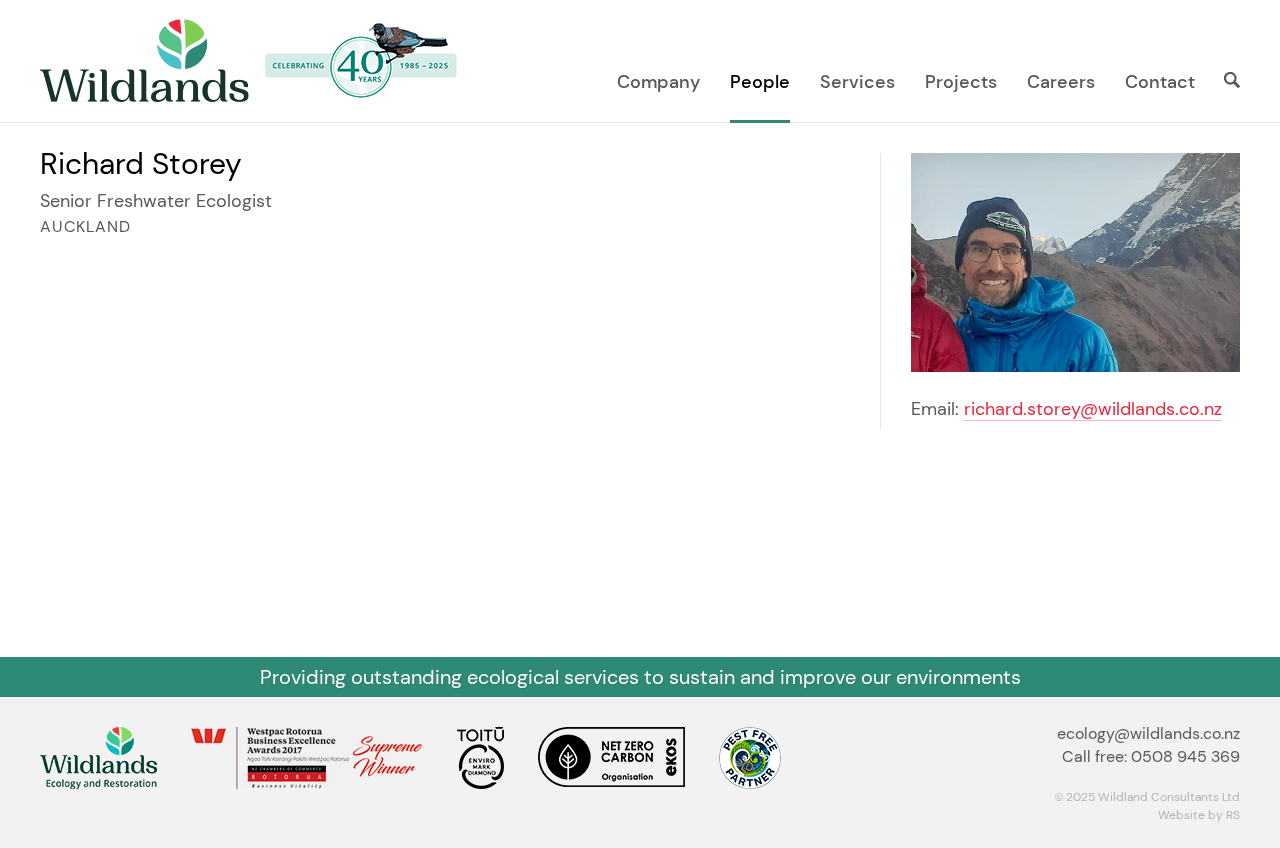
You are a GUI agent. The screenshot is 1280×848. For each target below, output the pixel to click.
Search (1225, 80)
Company (658, 82)
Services (857, 82)
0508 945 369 (1185, 756)
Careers (1061, 82)
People (760, 82)
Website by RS (1199, 814)
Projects (961, 82)
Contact (1160, 82)
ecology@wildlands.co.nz (1148, 733)
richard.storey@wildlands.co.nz (1093, 409)
